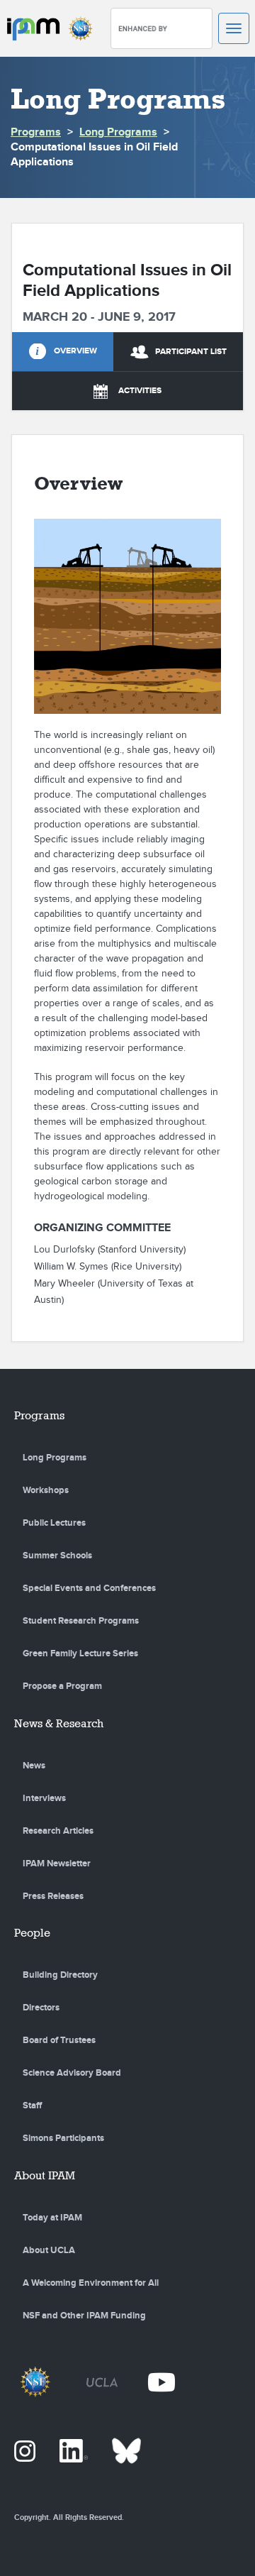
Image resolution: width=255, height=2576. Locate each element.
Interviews (44, 1798)
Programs (36, 132)
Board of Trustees (59, 2040)
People (32, 1933)
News (34, 1766)
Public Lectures (54, 1523)
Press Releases (53, 1896)
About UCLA (49, 2250)
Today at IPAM (52, 2218)
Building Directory (60, 1975)
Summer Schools (57, 1556)
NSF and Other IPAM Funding (84, 2316)
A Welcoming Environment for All (91, 2283)
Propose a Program (62, 1686)
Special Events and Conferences (89, 1588)
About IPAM (45, 2175)
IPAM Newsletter (57, 1864)
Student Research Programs (81, 1621)
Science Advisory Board (72, 2073)
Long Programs (118, 132)
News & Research (59, 1723)
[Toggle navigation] (234, 28)
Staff (32, 2106)
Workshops (46, 1490)
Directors (41, 2008)
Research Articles (58, 1831)
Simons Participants (63, 2138)
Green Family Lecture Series (80, 1653)
